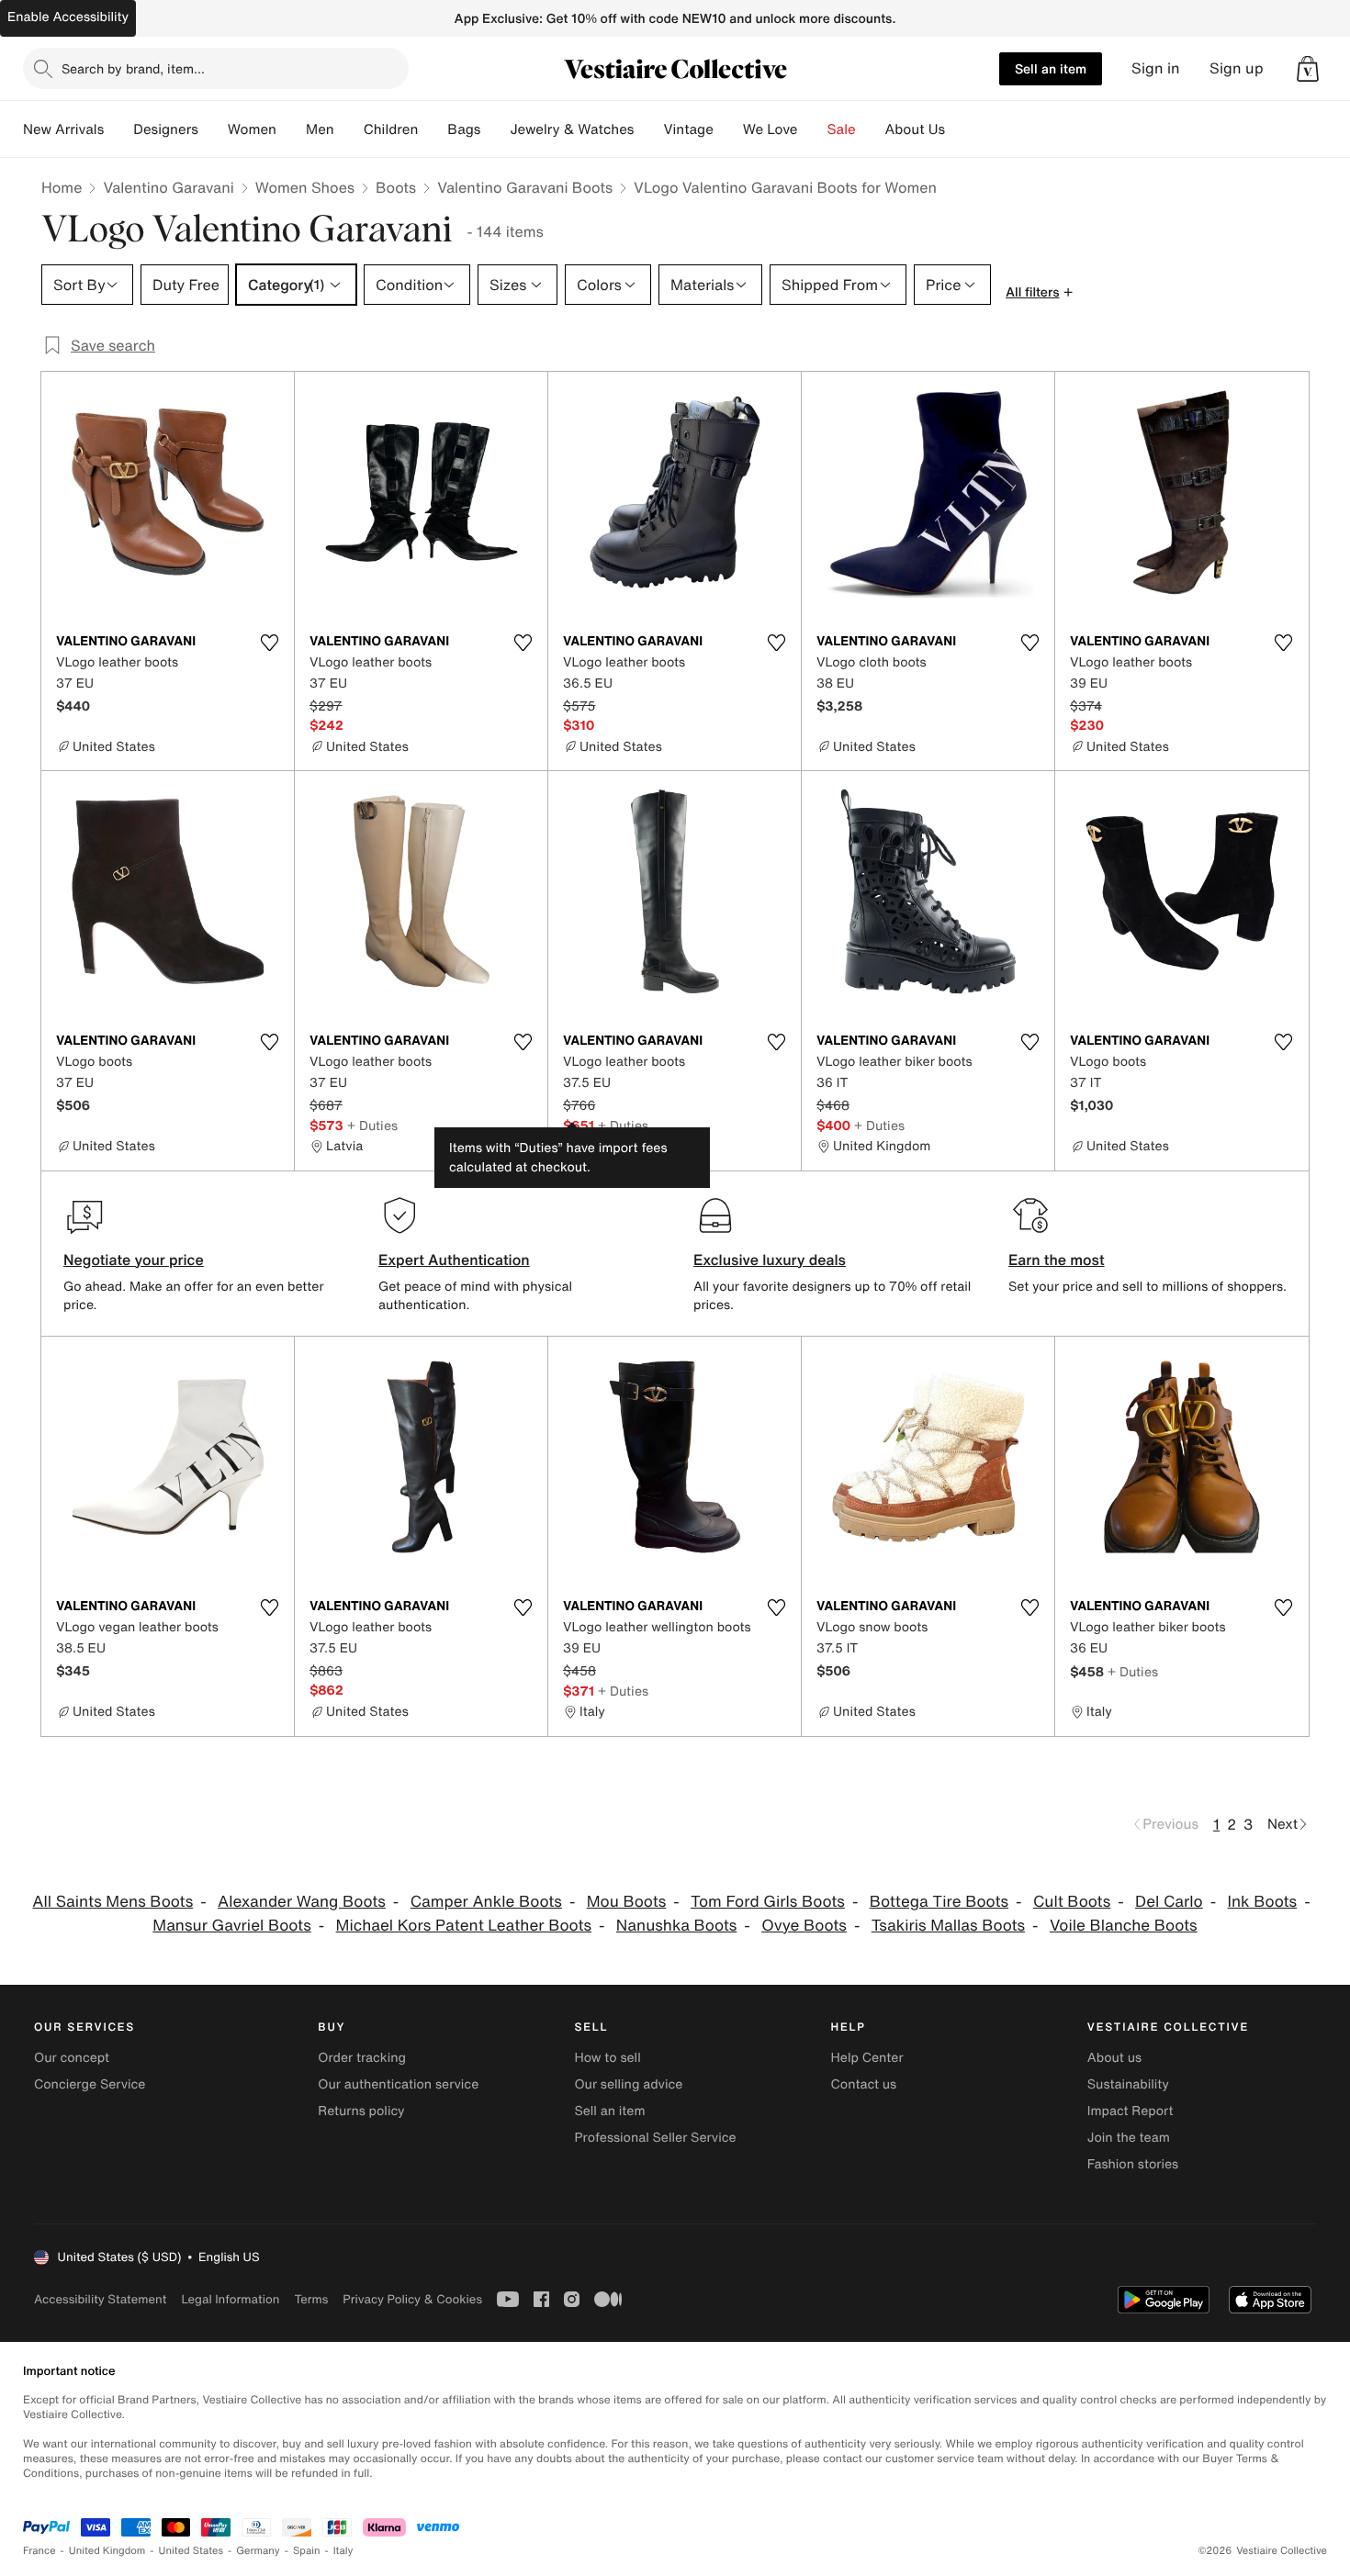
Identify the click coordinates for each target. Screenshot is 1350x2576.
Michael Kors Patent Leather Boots (464, 1926)
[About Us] (960, 129)
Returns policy (361, 2111)
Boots (396, 187)
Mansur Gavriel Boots (231, 1926)
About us (1114, 2058)
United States (191, 2551)
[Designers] (213, 129)
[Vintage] (728, 129)
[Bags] (495, 129)
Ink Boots (1263, 1902)
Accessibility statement (100, 2299)
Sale (842, 129)
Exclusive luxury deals (770, 1260)
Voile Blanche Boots (1124, 1926)
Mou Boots (627, 1902)
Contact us (864, 2084)
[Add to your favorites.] (269, 643)
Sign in (1156, 68)
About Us (915, 129)
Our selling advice (628, 2084)
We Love (771, 129)
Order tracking (362, 2058)
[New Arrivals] (118, 129)
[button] (1308, 69)
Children (391, 129)
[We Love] (813, 129)
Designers (166, 129)
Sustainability (1128, 2084)
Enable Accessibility (68, 17)
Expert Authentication (454, 1260)
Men (320, 129)
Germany (258, 2551)
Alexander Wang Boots (302, 1902)
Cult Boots (1072, 1902)
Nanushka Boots (677, 1926)
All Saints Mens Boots (112, 1902)
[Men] (349, 129)
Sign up (1237, 68)
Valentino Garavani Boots (525, 187)
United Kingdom (107, 2551)
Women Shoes (305, 187)
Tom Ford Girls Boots (768, 1902)
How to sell (607, 2058)
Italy (343, 2551)
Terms (311, 2299)
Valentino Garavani (168, 187)
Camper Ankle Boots (486, 1902)
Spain (307, 2551)
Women (252, 129)
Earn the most (1057, 1260)
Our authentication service (398, 2084)
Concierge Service (90, 2084)
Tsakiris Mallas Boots (948, 1926)
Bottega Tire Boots (939, 1902)
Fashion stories (1133, 2164)
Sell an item (1051, 68)
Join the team (1129, 2138)
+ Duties (372, 1125)
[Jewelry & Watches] (648, 129)
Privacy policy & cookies (412, 2299)
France (39, 2551)
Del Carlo (1169, 1902)
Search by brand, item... (133, 68)
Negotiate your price (134, 1260)
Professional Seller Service (655, 2138)
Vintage (688, 129)
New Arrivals (63, 129)
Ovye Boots (804, 1926)
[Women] (291, 129)
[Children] (433, 129)
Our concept (72, 2058)
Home (62, 187)
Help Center (867, 2058)
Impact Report (1131, 2111)
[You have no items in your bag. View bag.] (1308, 69)
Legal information (230, 2299)
